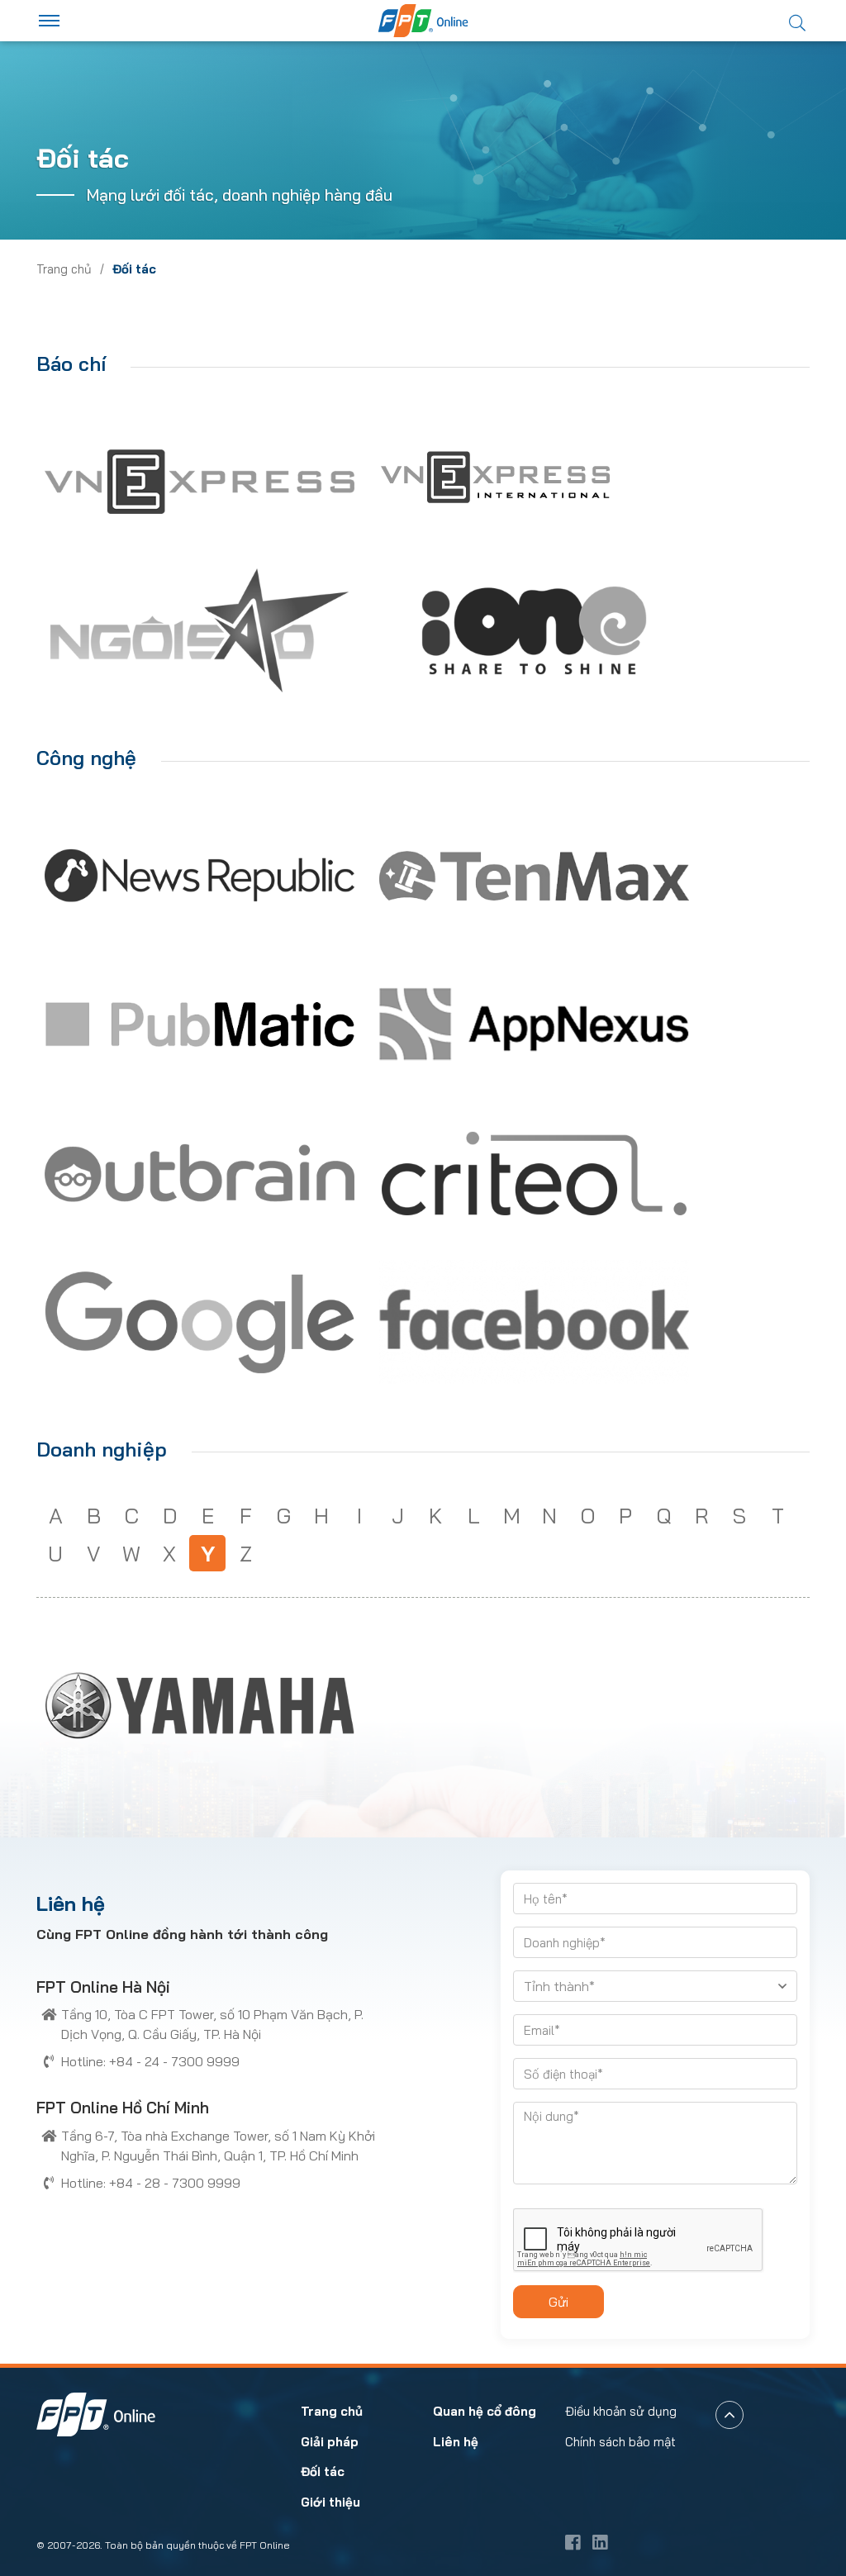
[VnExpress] (200, 482)
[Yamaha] (200, 1705)
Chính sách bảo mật (620, 2442)
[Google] (200, 1322)
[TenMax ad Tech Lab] (534, 876)
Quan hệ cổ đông (485, 2411)
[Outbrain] (200, 1173)
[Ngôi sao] (200, 630)
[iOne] (534, 630)
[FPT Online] (423, 21)
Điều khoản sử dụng (621, 2411)
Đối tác (323, 2471)
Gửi (558, 2302)
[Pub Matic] (200, 1024)
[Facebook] (534, 1322)
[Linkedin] (600, 2542)
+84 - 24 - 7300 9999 (174, 2061)
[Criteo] (534, 1173)
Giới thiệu (330, 2502)
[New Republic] (200, 876)
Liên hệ (456, 2442)
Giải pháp (330, 2442)
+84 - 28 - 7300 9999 (175, 2183)
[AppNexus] (534, 1024)
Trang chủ (64, 269)
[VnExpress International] (495, 481)
